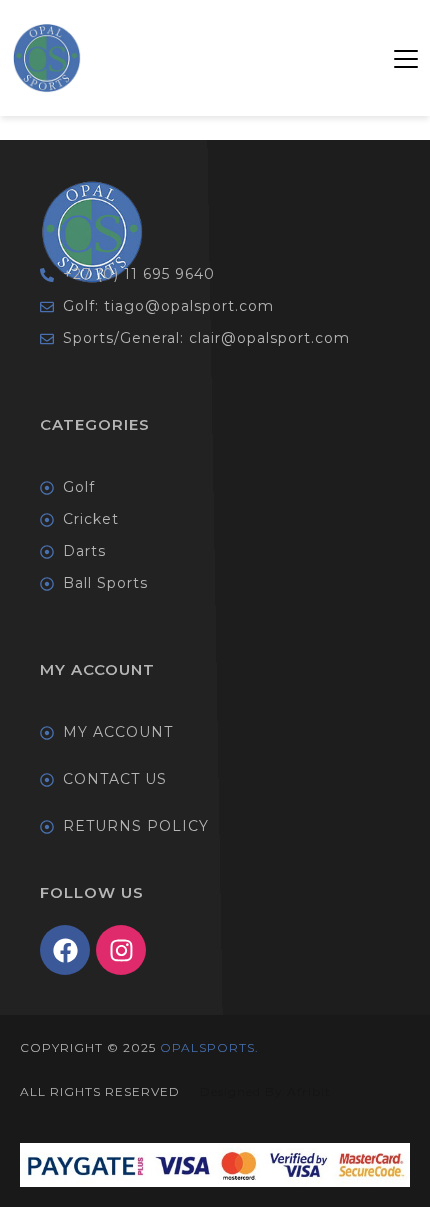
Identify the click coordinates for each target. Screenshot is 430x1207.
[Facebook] (65, 950)
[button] (406, 58)
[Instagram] (121, 950)
